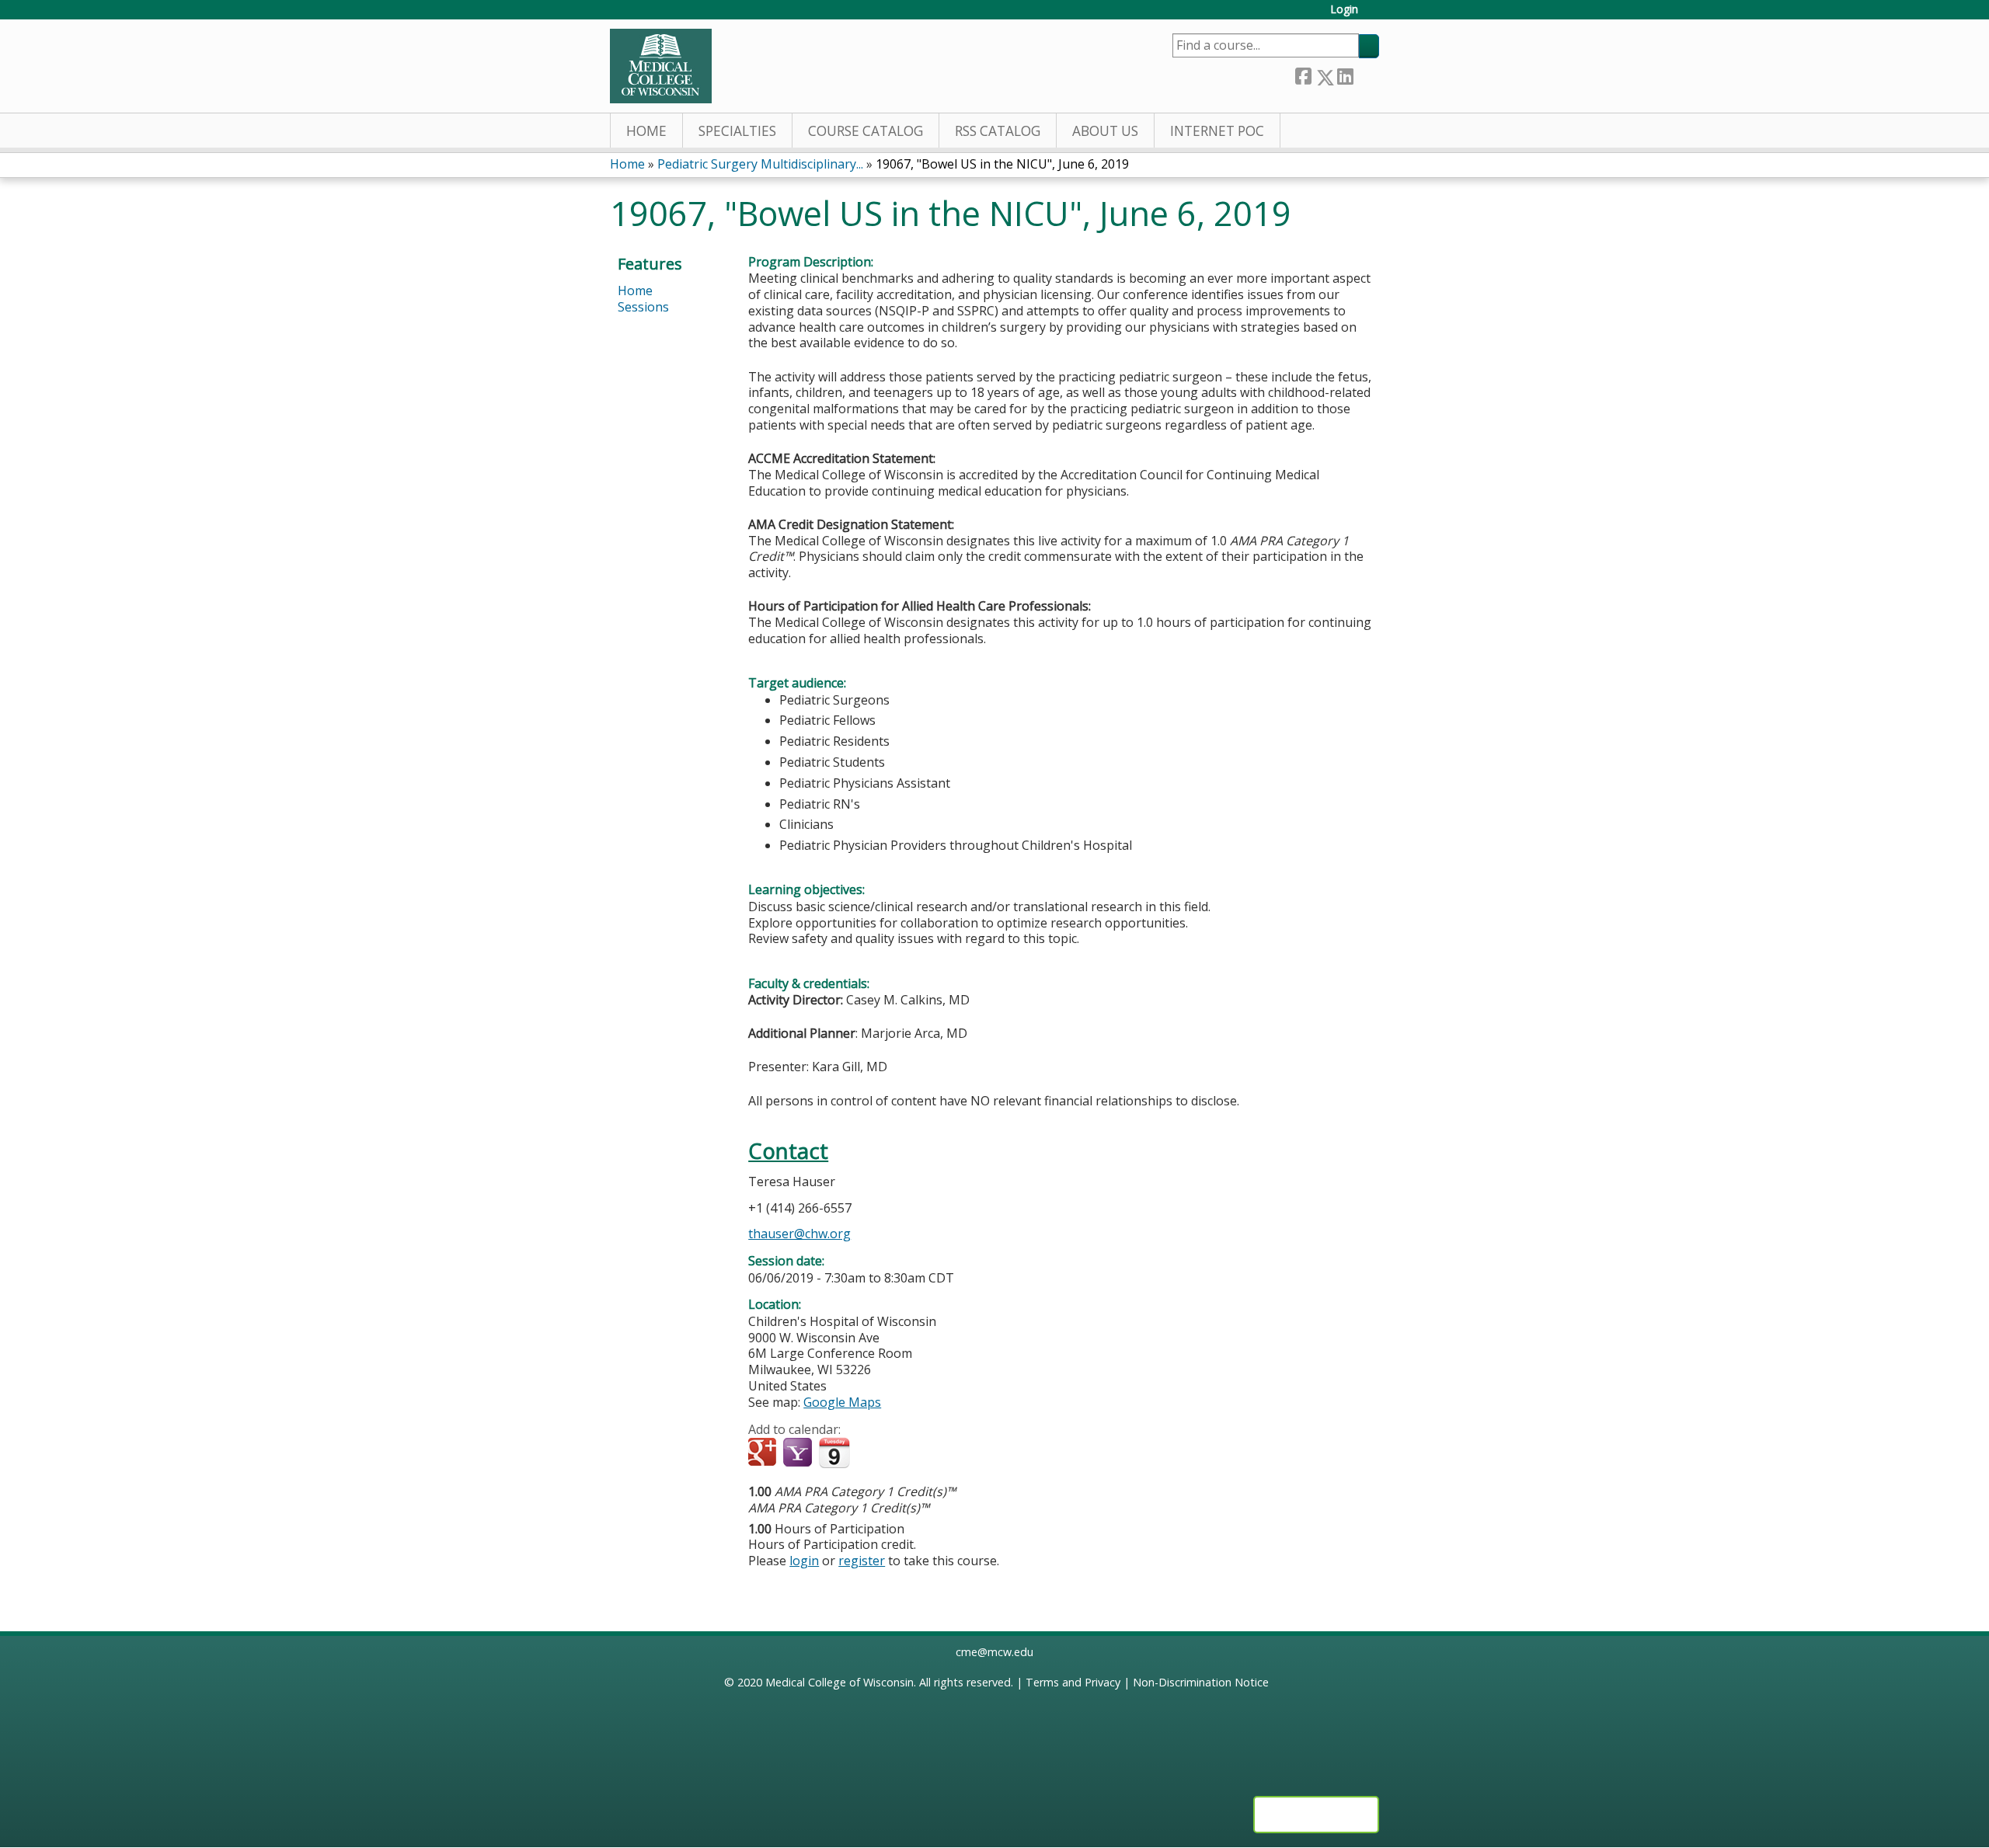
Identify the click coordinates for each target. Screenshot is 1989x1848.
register (862, 1561)
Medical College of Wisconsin (839, 1682)
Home (646, 131)
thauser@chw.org (799, 1234)
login (804, 1561)
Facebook (1303, 74)
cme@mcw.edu (994, 1652)
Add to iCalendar (834, 1453)
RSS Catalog (998, 131)
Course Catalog (866, 131)
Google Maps (842, 1402)
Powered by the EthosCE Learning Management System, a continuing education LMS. (1316, 1815)
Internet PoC (1217, 131)
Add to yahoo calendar (799, 1453)
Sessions (643, 307)
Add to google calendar (764, 1453)
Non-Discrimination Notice (1201, 1682)
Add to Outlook (871, 1453)
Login (1344, 10)
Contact (788, 1151)
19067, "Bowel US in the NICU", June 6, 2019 (1002, 164)
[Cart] (1374, 15)
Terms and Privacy (1073, 1682)
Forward (1366, 74)
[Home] (661, 66)
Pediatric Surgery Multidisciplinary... (760, 164)
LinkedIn (1345, 74)
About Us (1105, 131)
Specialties (737, 131)
